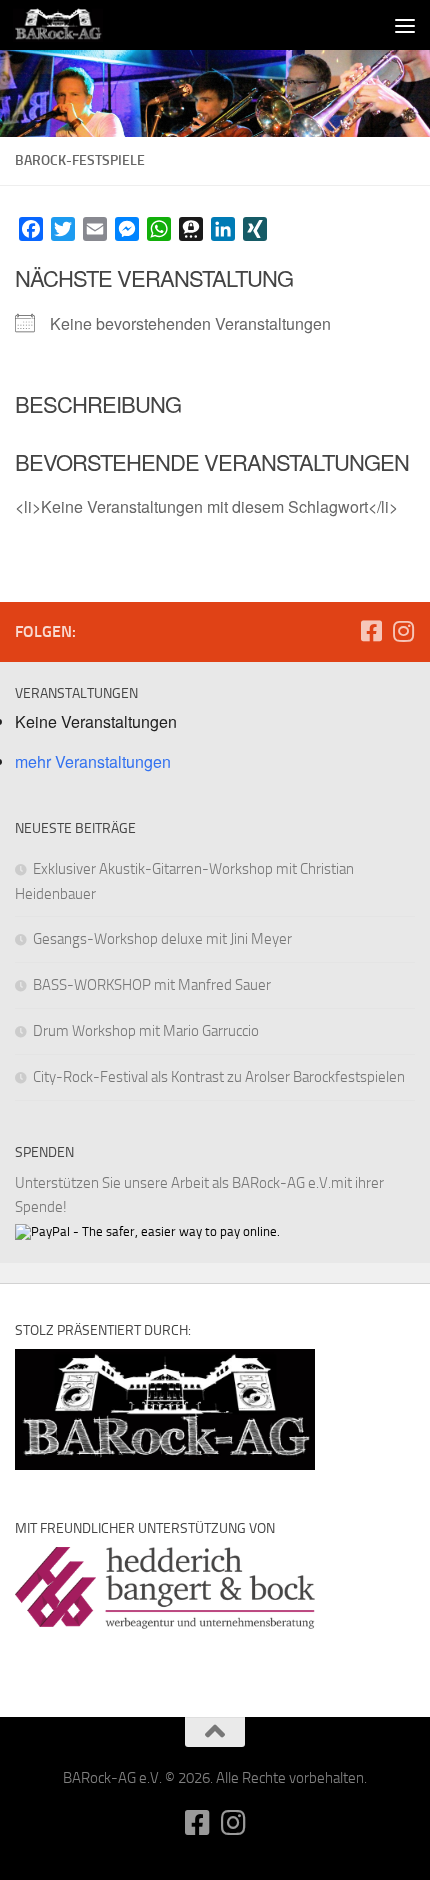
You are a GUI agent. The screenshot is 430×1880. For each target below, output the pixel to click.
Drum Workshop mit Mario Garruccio (146, 1031)
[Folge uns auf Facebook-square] (371, 631)
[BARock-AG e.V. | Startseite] (73, 25)
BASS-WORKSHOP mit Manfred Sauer (152, 985)
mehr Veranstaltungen (93, 761)
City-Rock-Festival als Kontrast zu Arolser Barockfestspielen (219, 1077)
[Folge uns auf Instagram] (403, 631)
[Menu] (405, 25)
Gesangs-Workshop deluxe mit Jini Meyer (162, 939)
